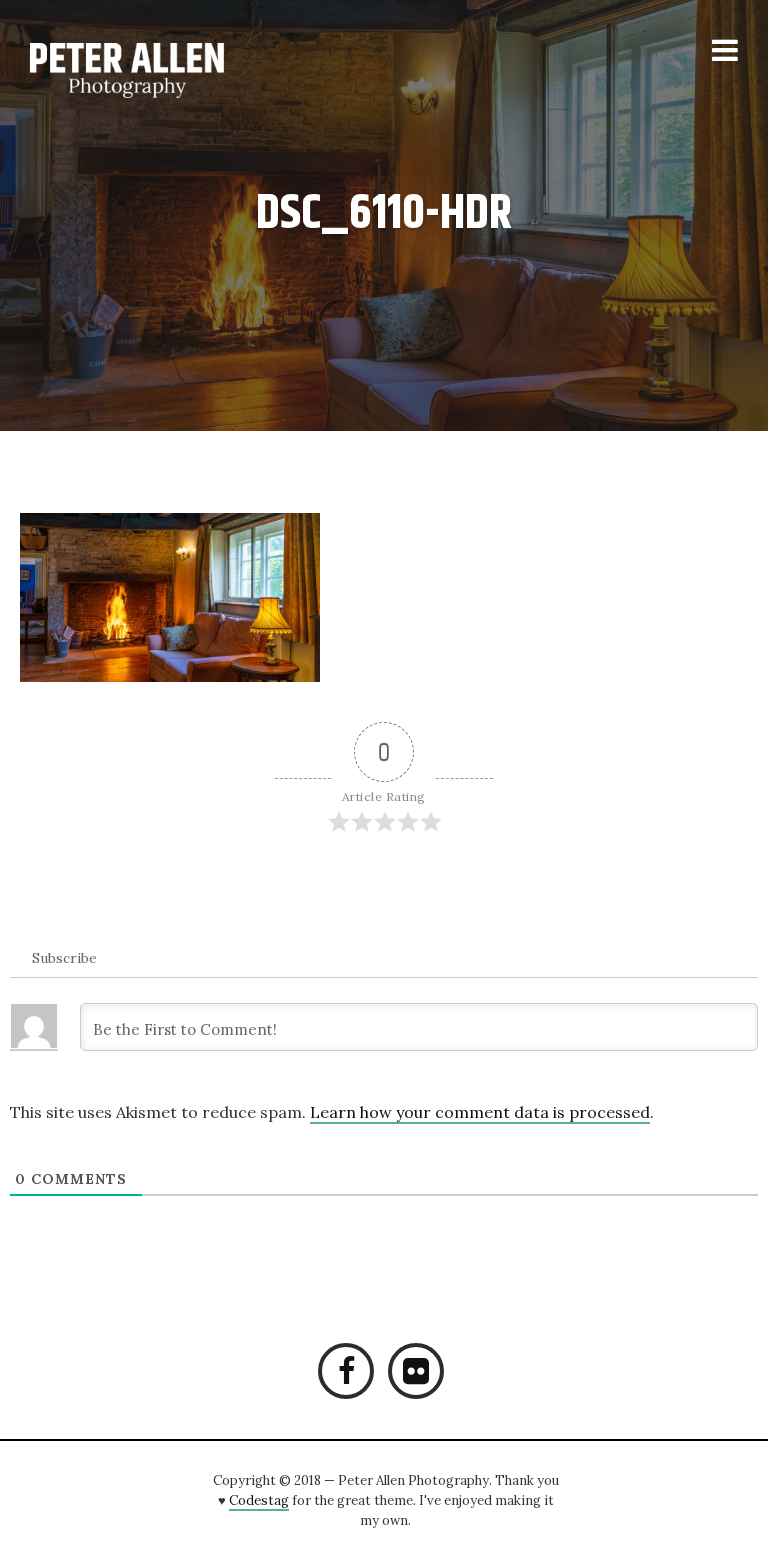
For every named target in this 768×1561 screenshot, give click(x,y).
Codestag (259, 1500)
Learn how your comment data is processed (480, 1112)
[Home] (152, 70)
